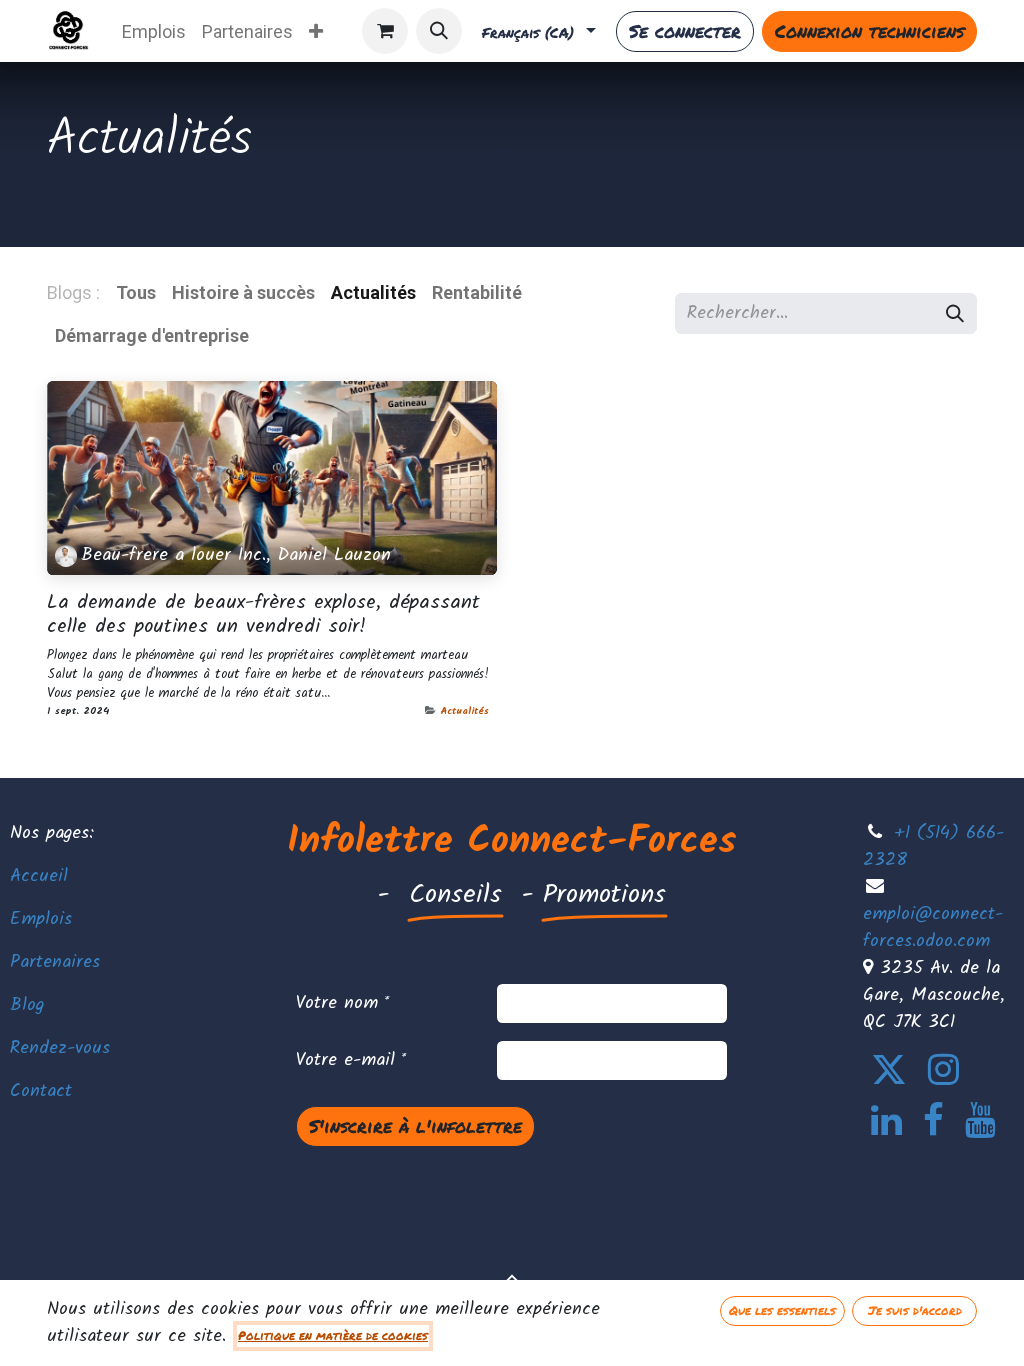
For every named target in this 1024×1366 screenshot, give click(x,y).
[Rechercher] (955, 313)
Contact (41, 1091)
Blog (27, 1005)
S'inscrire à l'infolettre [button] (415, 1126)
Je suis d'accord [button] (915, 1310)
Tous (136, 292)
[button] (439, 31)
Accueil (39, 876)
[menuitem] (154, 31)
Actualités (464, 711)
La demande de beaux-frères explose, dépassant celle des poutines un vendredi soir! (263, 615)
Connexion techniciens (869, 31)
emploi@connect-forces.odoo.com (933, 928)
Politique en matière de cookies (333, 1335)
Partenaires (55, 962)
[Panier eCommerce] (385, 31)
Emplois (41, 919)
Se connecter (685, 31)
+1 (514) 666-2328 (933, 847)
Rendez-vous (60, 1048)
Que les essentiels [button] (782, 1310)
